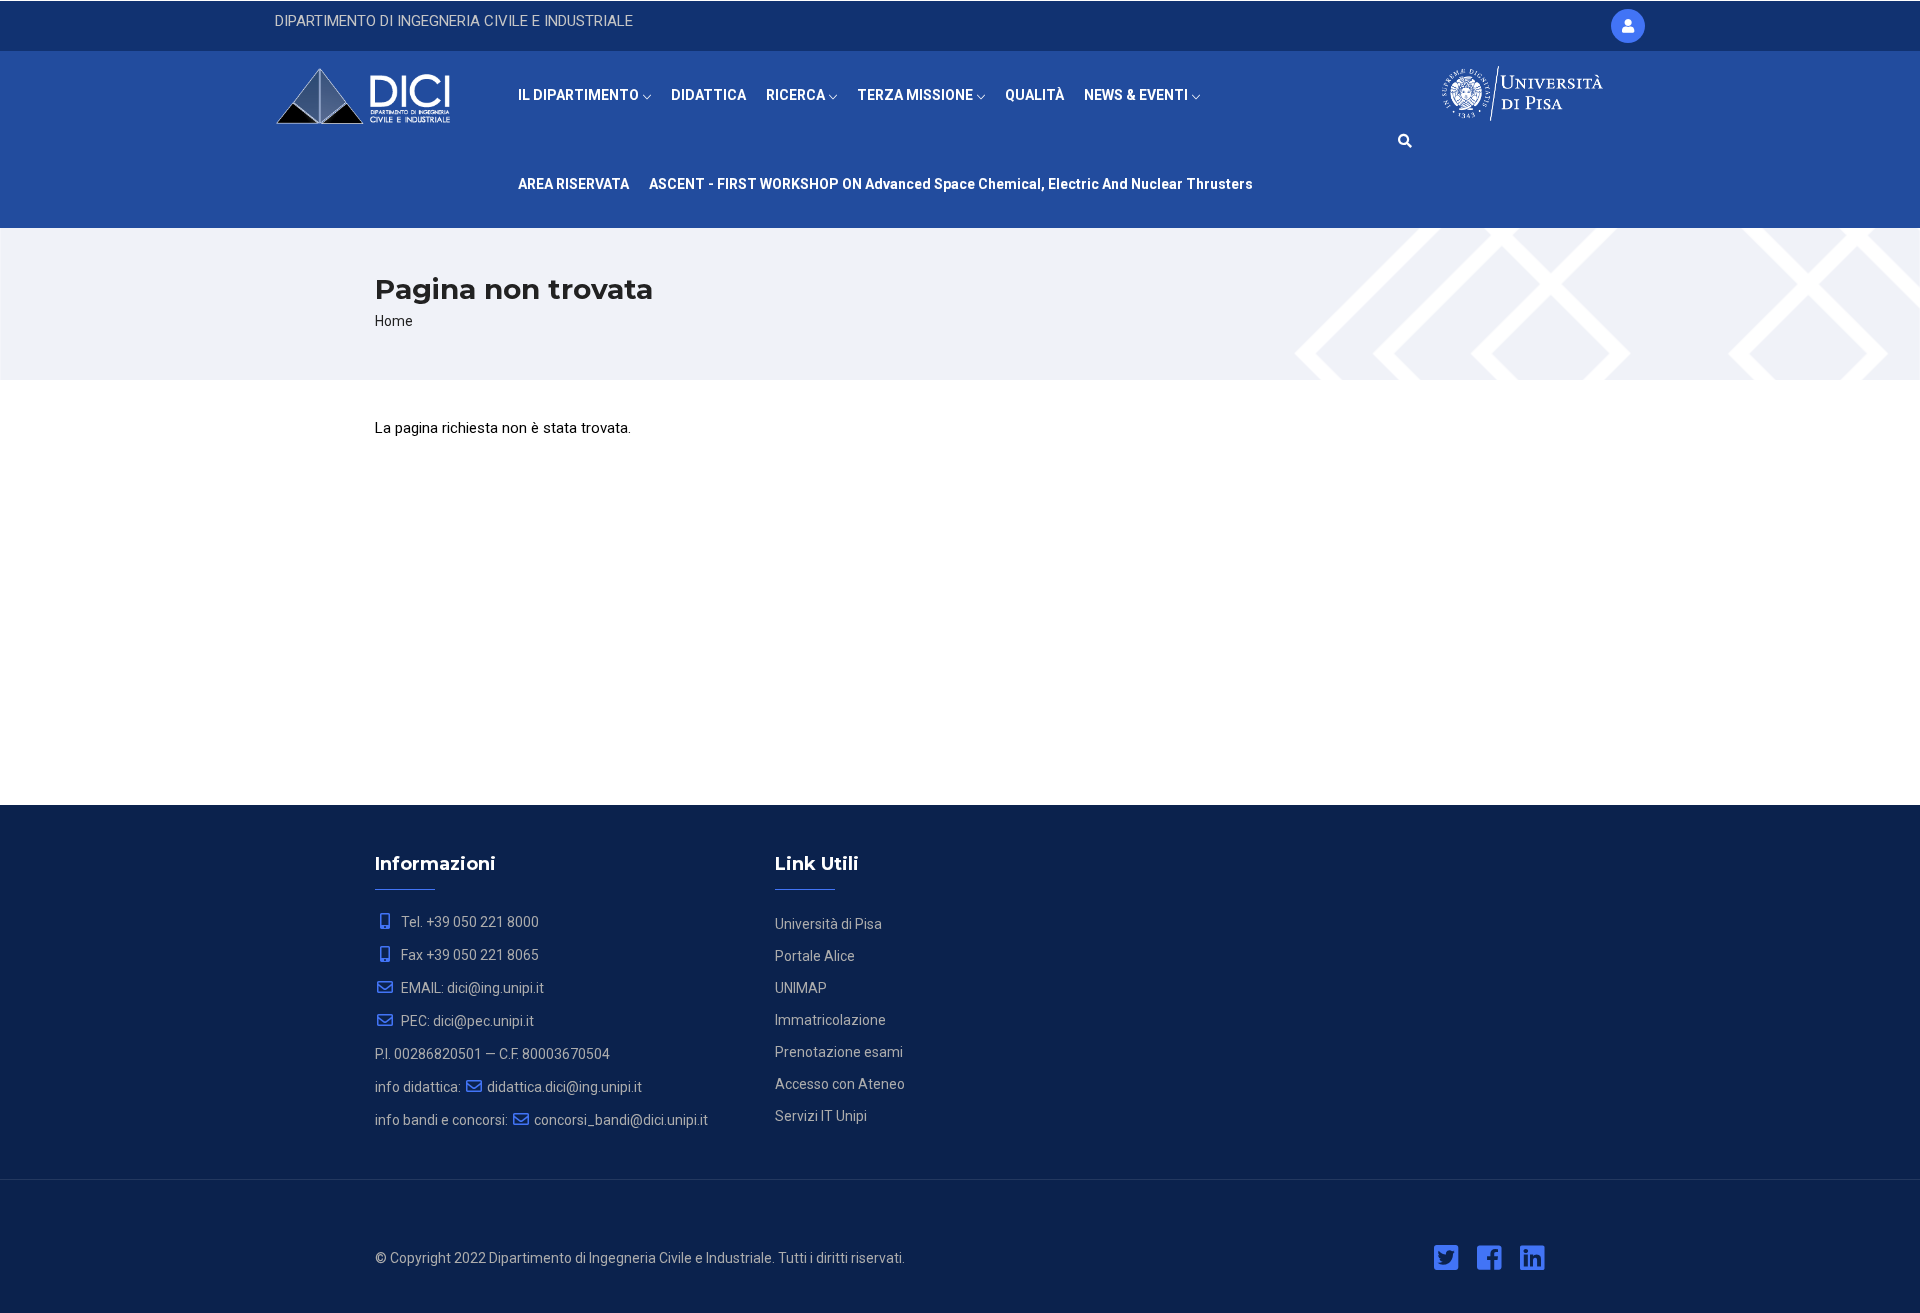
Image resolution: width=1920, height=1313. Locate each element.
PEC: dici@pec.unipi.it (466, 1021)
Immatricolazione (830, 1020)
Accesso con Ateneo (840, 1084)
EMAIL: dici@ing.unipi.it (471, 988)
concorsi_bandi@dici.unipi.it (621, 1120)
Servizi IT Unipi (821, 1116)
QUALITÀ (1034, 95)
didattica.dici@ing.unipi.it (564, 1087)
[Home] (376, 91)
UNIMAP (801, 988)
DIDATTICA (708, 95)
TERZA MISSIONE (916, 95)
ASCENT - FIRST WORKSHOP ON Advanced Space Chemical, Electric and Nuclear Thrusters (951, 184)
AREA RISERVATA (573, 184)
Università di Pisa (828, 924)
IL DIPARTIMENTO (580, 95)
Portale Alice (815, 956)
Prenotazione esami (839, 1052)
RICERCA (797, 95)
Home (394, 321)
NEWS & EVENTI (1137, 95)
